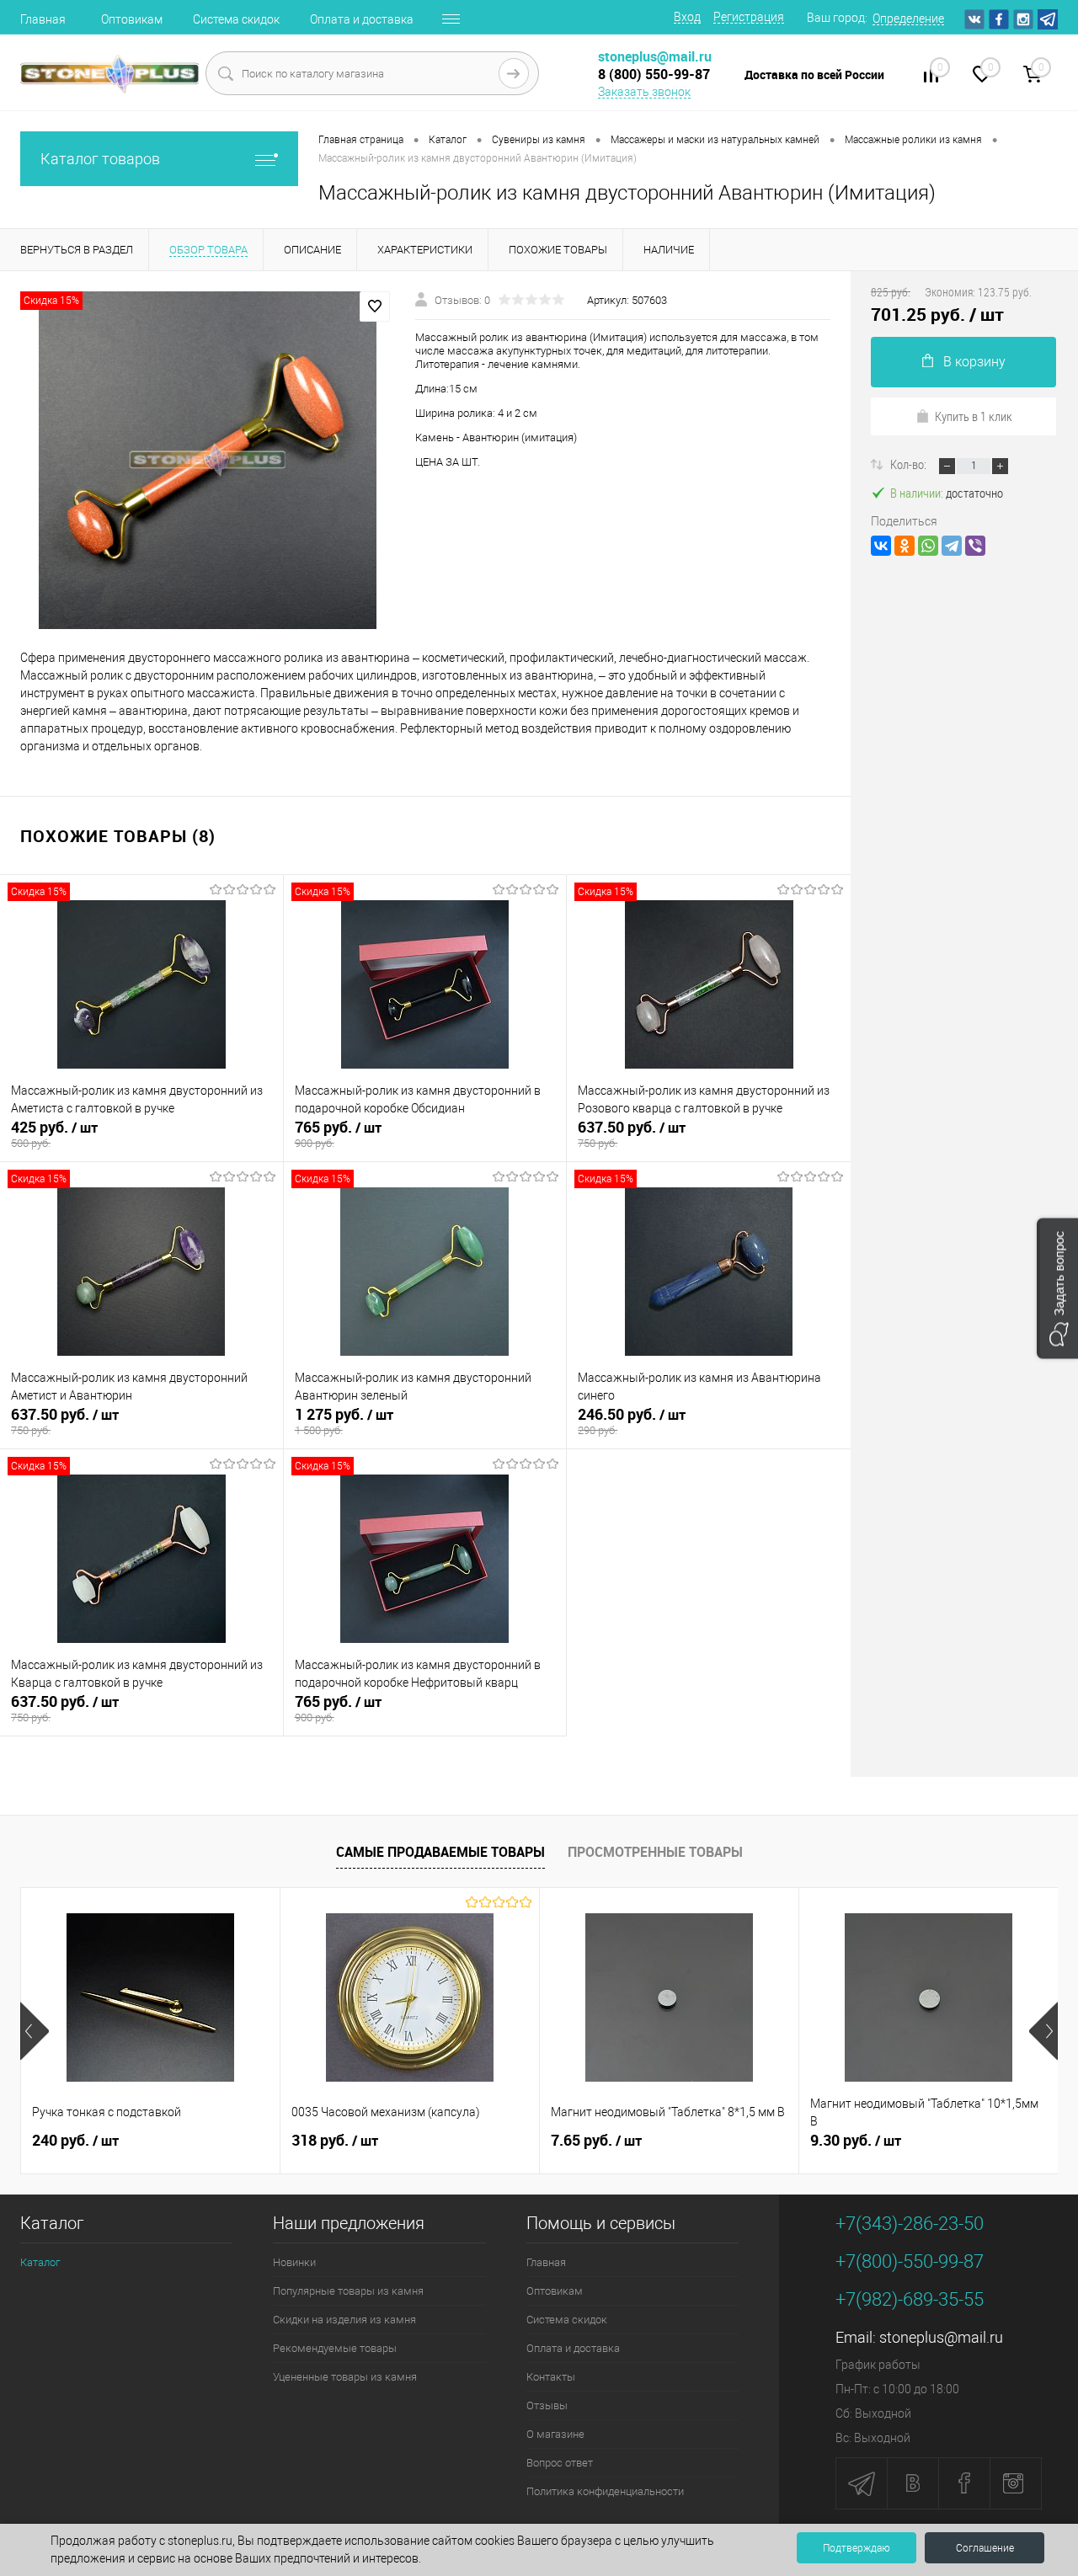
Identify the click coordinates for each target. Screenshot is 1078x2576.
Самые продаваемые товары (440, 1852)
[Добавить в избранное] (375, 307)
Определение (908, 19)
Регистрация (749, 17)
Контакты (551, 2377)
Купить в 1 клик (974, 416)
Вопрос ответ (560, 2463)
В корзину (974, 362)
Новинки (294, 2262)
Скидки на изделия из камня (344, 2320)
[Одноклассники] (905, 546)
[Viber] (975, 546)
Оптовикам (132, 19)
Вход (687, 17)
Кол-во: (910, 464)
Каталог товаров (100, 159)
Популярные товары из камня (348, 2291)
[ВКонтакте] (881, 546)
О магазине (555, 2434)
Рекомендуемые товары (335, 2348)
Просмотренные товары (655, 1852)
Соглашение (985, 2548)
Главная (43, 19)
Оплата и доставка (362, 19)
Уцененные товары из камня (345, 2377)
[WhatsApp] (928, 546)
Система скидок (236, 19)
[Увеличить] (208, 461)
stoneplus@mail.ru (941, 2337)
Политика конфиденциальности (605, 2491)
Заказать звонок (644, 92)
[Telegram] (952, 546)
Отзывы (547, 2405)
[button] (1057, 1288)
